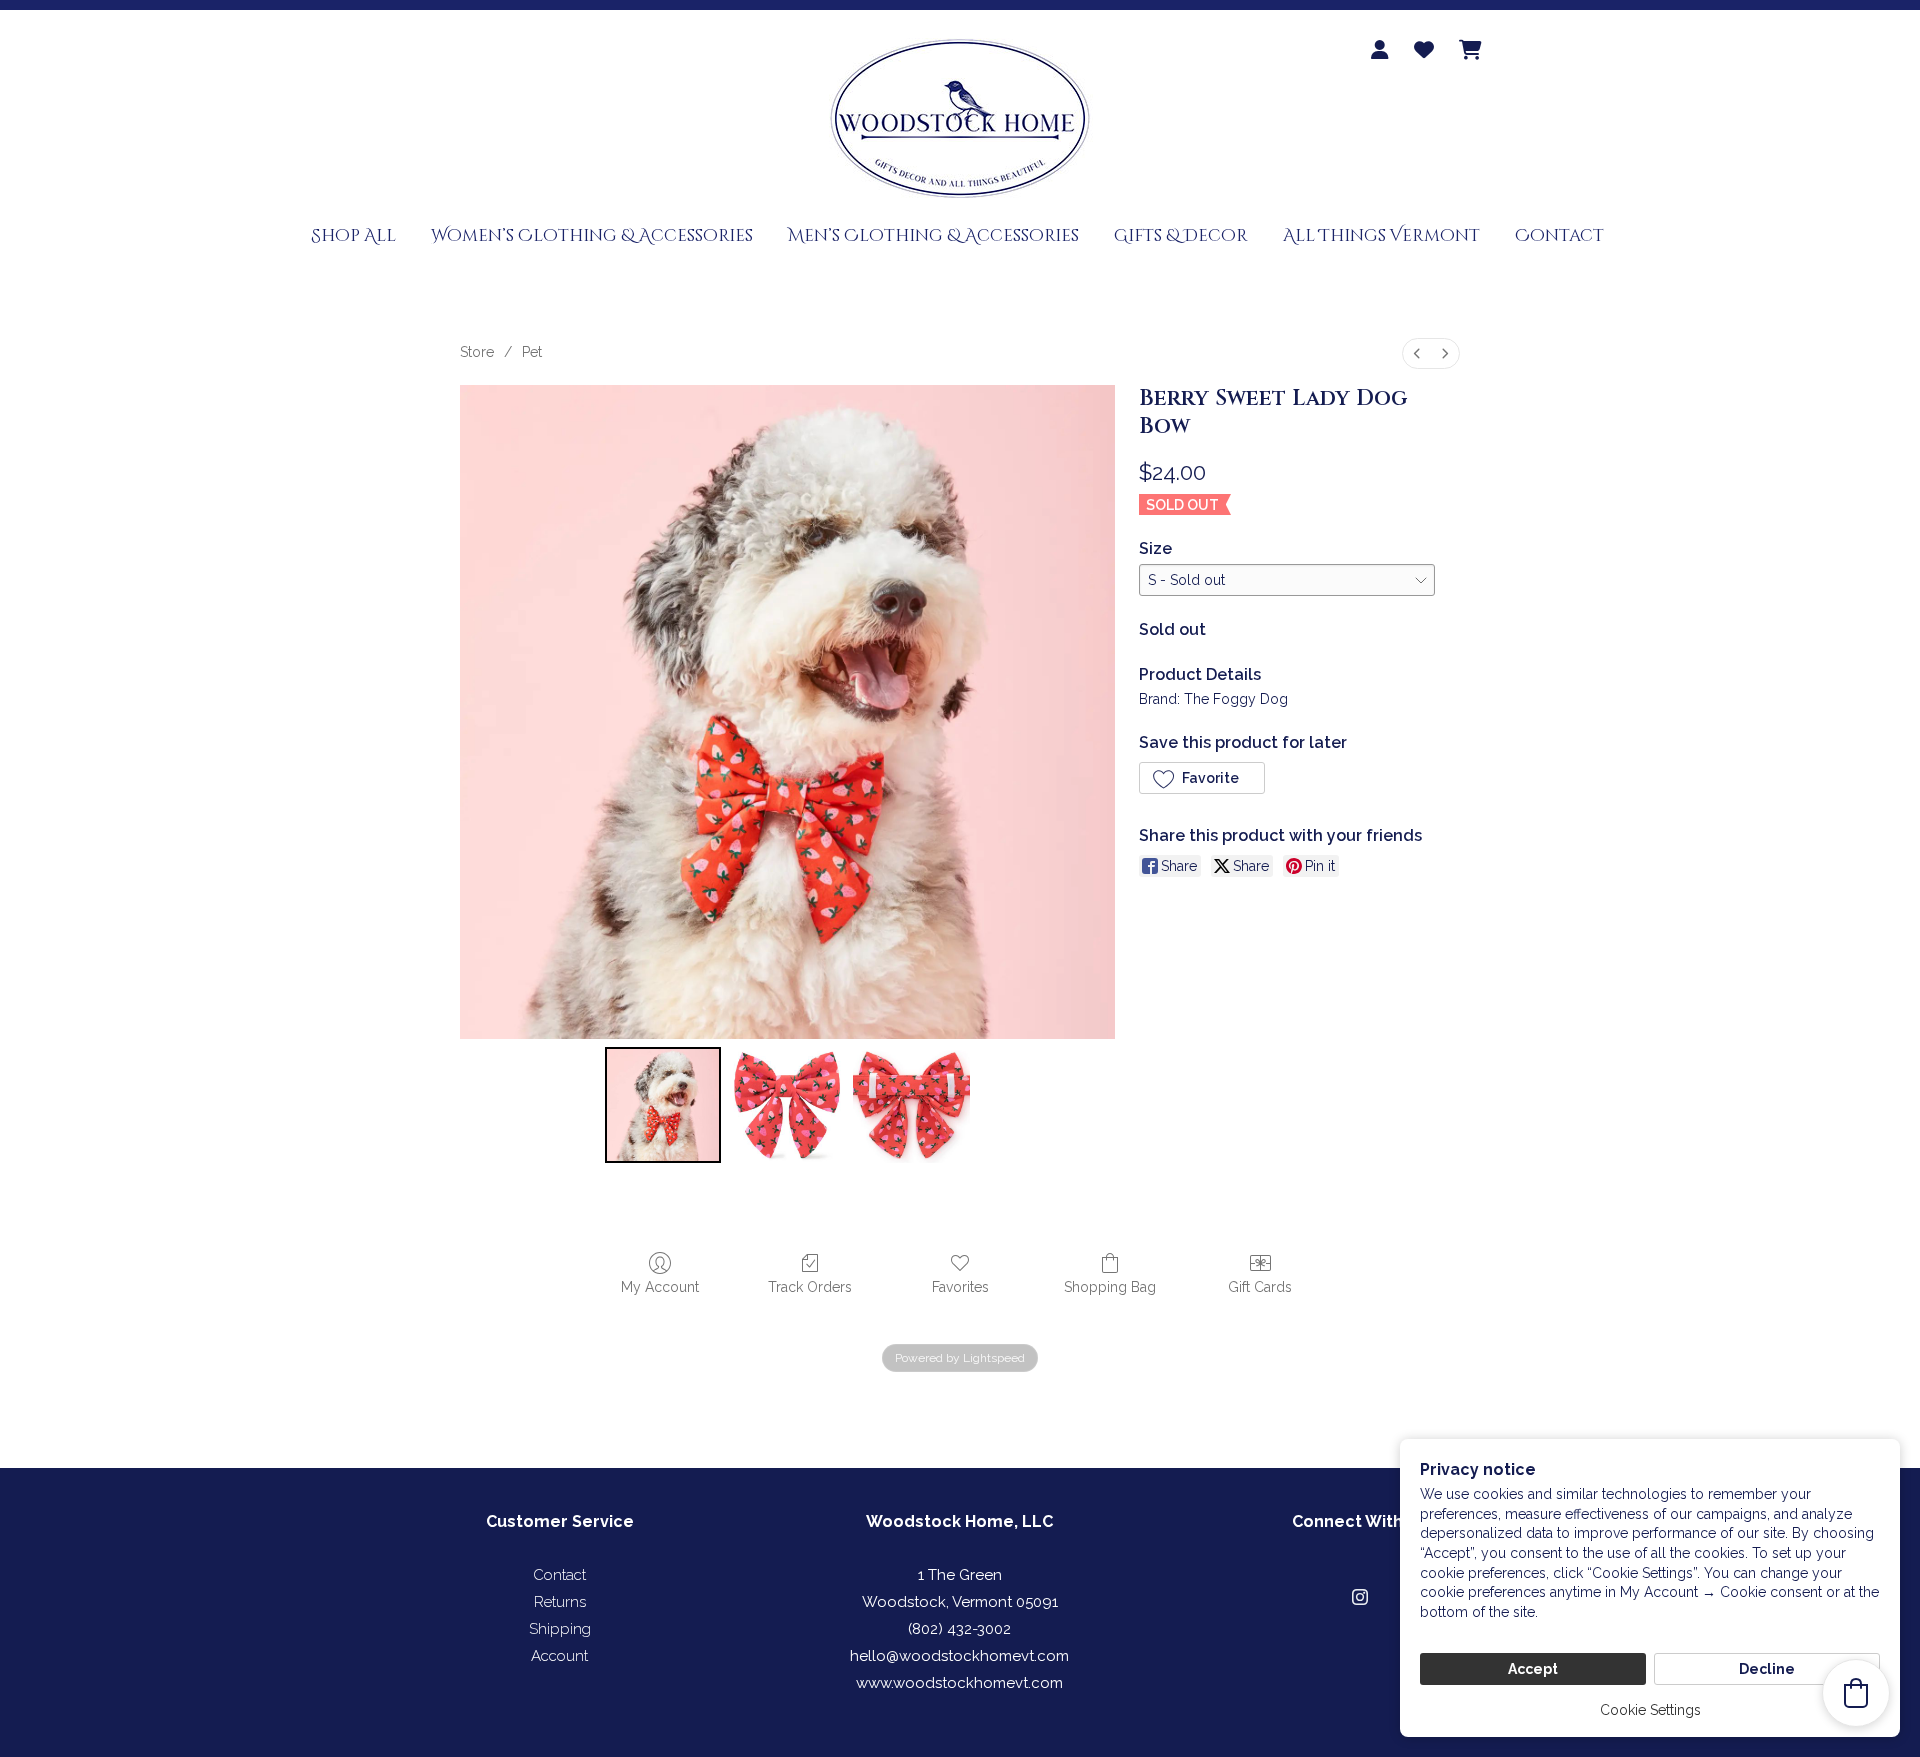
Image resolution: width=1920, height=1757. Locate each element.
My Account (660, 1287)
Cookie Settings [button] (1650, 1710)
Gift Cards (1260, 1287)
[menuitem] (1417, 353)
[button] (1202, 778)
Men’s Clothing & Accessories (933, 235)
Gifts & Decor (1181, 235)
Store (477, 352)
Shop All (353, 235)
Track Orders (810, 1287)
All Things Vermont (1381, 235)
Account (559, 1656)
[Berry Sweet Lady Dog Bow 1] (787, 1105)
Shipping (560, 1629)
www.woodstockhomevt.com (959, 1683)
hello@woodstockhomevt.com (959, 1656)
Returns (560, 1602)
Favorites (960, 1287)
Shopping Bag (1110, 1287)
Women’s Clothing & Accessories (592, 235)
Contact (1559, 235)
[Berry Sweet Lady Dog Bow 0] (663, 1105)
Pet (532, 352)
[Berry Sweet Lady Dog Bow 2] (911, 1105)
